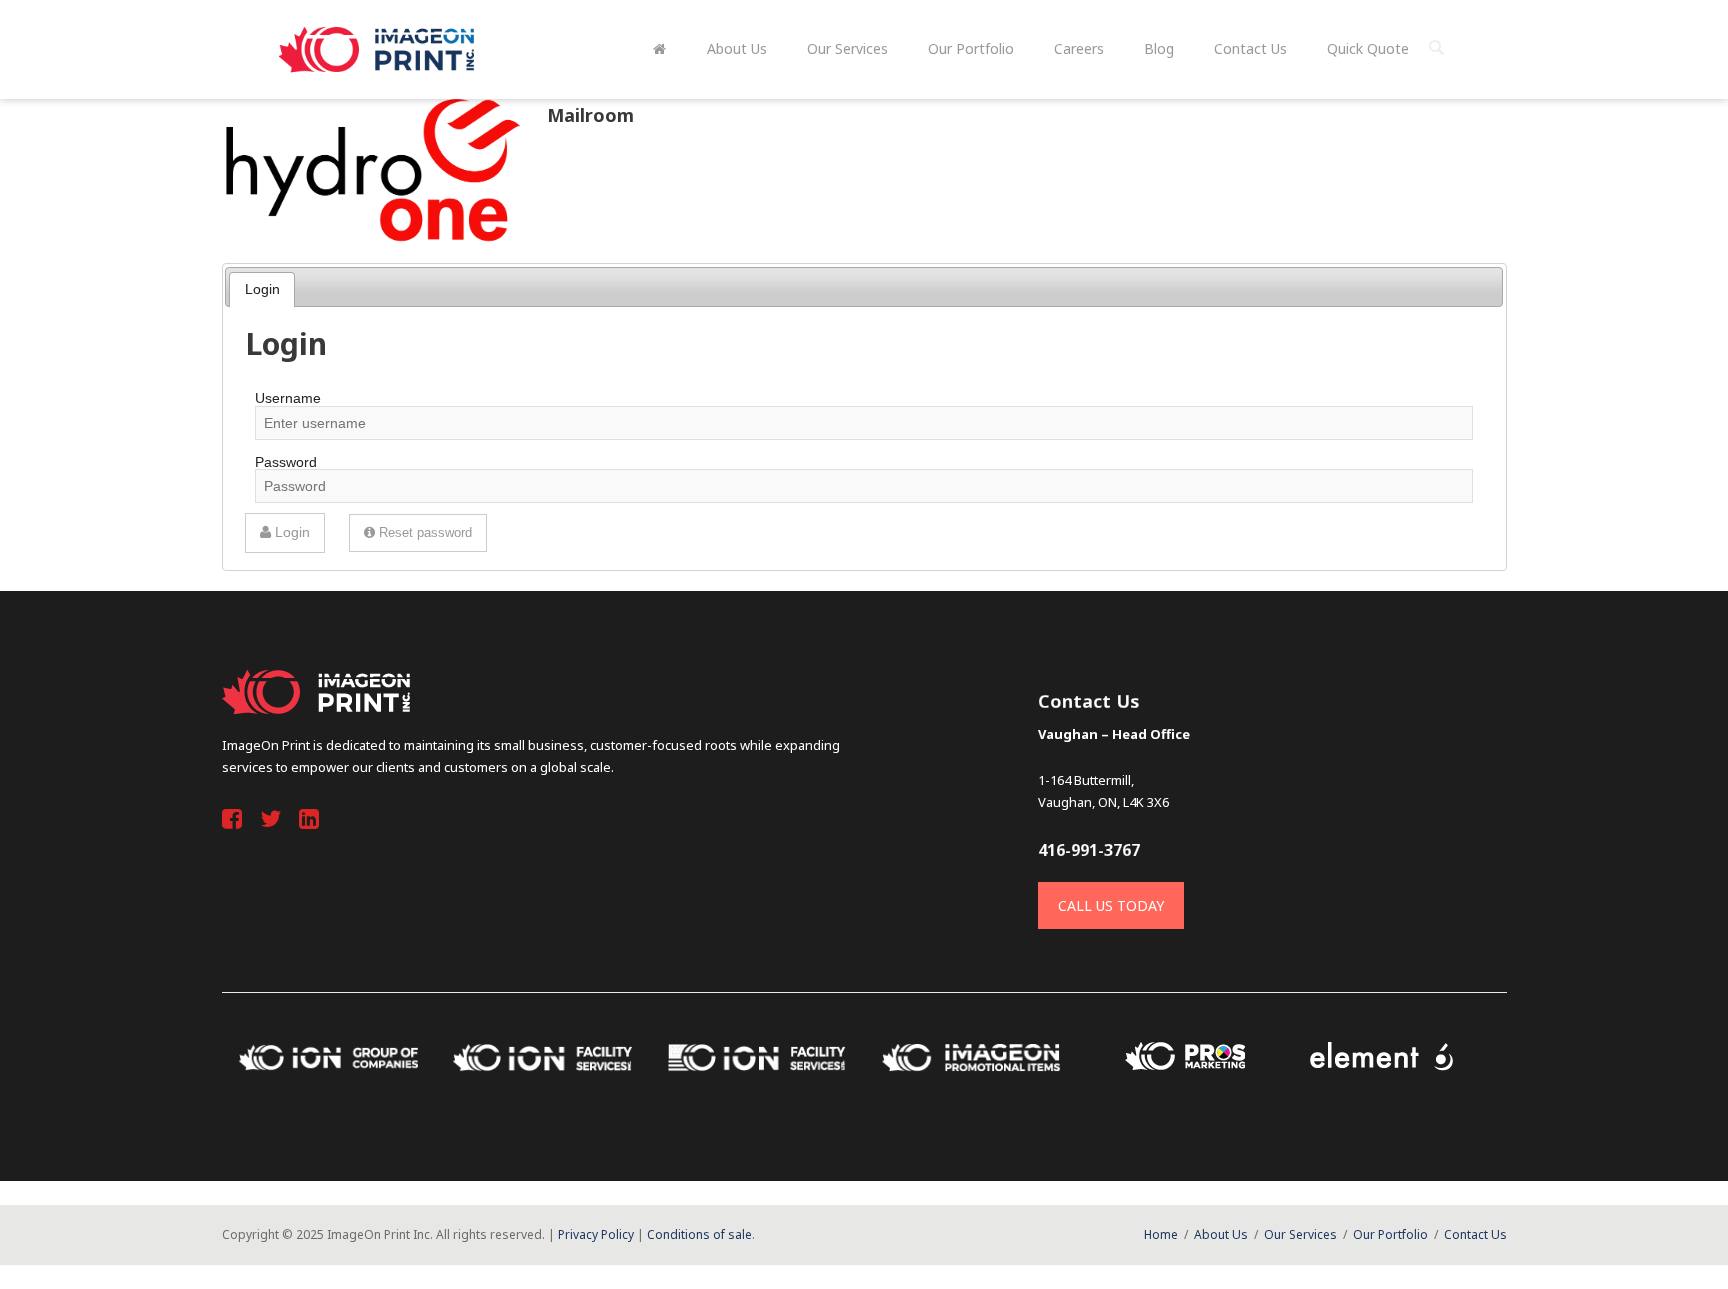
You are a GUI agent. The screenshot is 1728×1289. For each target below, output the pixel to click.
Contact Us (1475, 1234)
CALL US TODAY (1111, 905)
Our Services (1300, 1234)
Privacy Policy (596, 1234)
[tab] (262, 289)
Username (288, 398)
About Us (1221, 1234)
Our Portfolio (1390, 1234)
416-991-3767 (1089, 850)
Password (286, 462)
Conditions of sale (699, 1234)
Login (262, 289)
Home (1161, 1234)
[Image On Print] (379, 49)
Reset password (423, 532)
